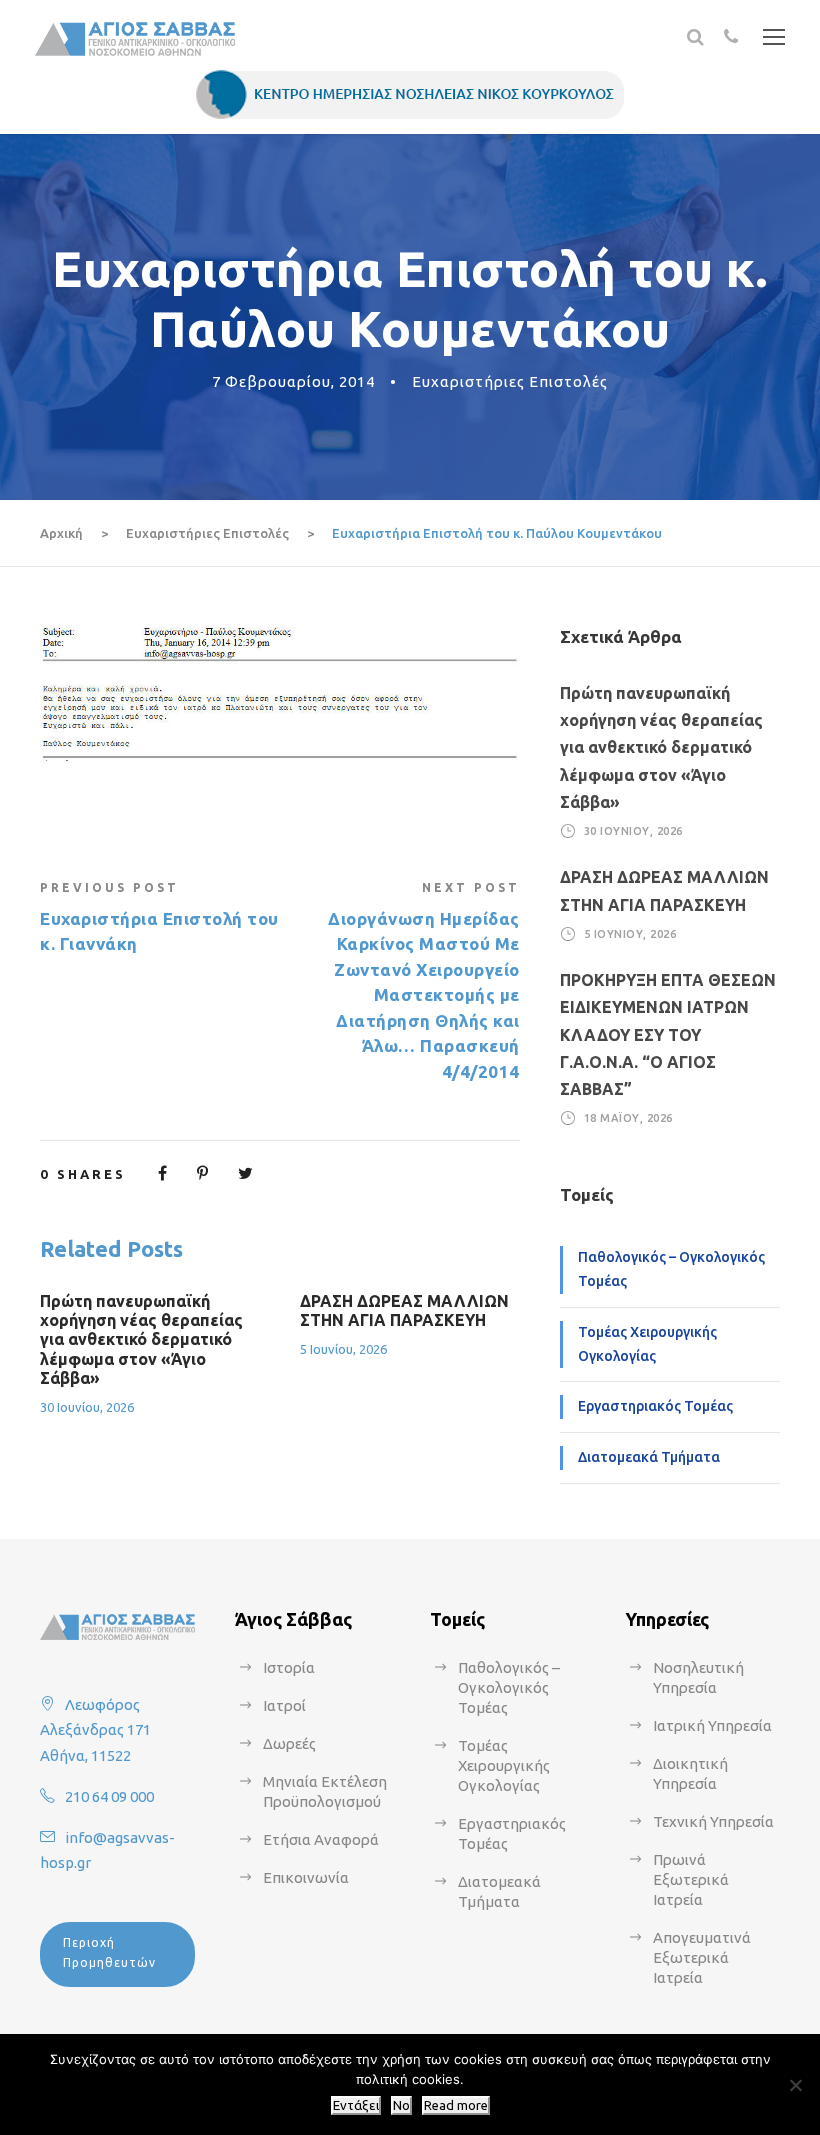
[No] (795, 2085)
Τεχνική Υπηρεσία (713, 1821)
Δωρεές (289, 1743)
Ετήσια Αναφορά (321, 1839)
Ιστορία (289, 1667)
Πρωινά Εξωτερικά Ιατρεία (691, 1879)
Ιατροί (284, 1705)
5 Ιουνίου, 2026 (343, 1349)
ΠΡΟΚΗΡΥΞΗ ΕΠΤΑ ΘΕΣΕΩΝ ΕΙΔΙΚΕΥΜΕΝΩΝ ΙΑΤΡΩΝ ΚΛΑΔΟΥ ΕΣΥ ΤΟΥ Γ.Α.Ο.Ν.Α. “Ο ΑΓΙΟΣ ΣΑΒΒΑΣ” (668, 1034)
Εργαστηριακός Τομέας (655, 1406)
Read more (456, 2105)
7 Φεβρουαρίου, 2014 (293, 381)
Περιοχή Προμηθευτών (109, 1952)
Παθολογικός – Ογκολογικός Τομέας (671, 1269)
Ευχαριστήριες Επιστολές (510, 381)
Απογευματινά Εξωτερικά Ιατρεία (702, 1957)
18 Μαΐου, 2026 (628, 1118)
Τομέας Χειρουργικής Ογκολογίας (647, 1344)
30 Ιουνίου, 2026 (87, 1407)
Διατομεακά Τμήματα (649, 1457)
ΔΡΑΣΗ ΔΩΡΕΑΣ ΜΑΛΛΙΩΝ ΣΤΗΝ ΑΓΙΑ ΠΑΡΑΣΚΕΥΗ (404, 1310)
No (401, 2105)
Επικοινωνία (306, 1877)
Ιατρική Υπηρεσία (712, 1725)
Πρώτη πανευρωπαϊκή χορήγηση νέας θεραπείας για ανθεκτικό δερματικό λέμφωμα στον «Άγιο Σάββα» (141, 1339)
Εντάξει (356, 2105)
